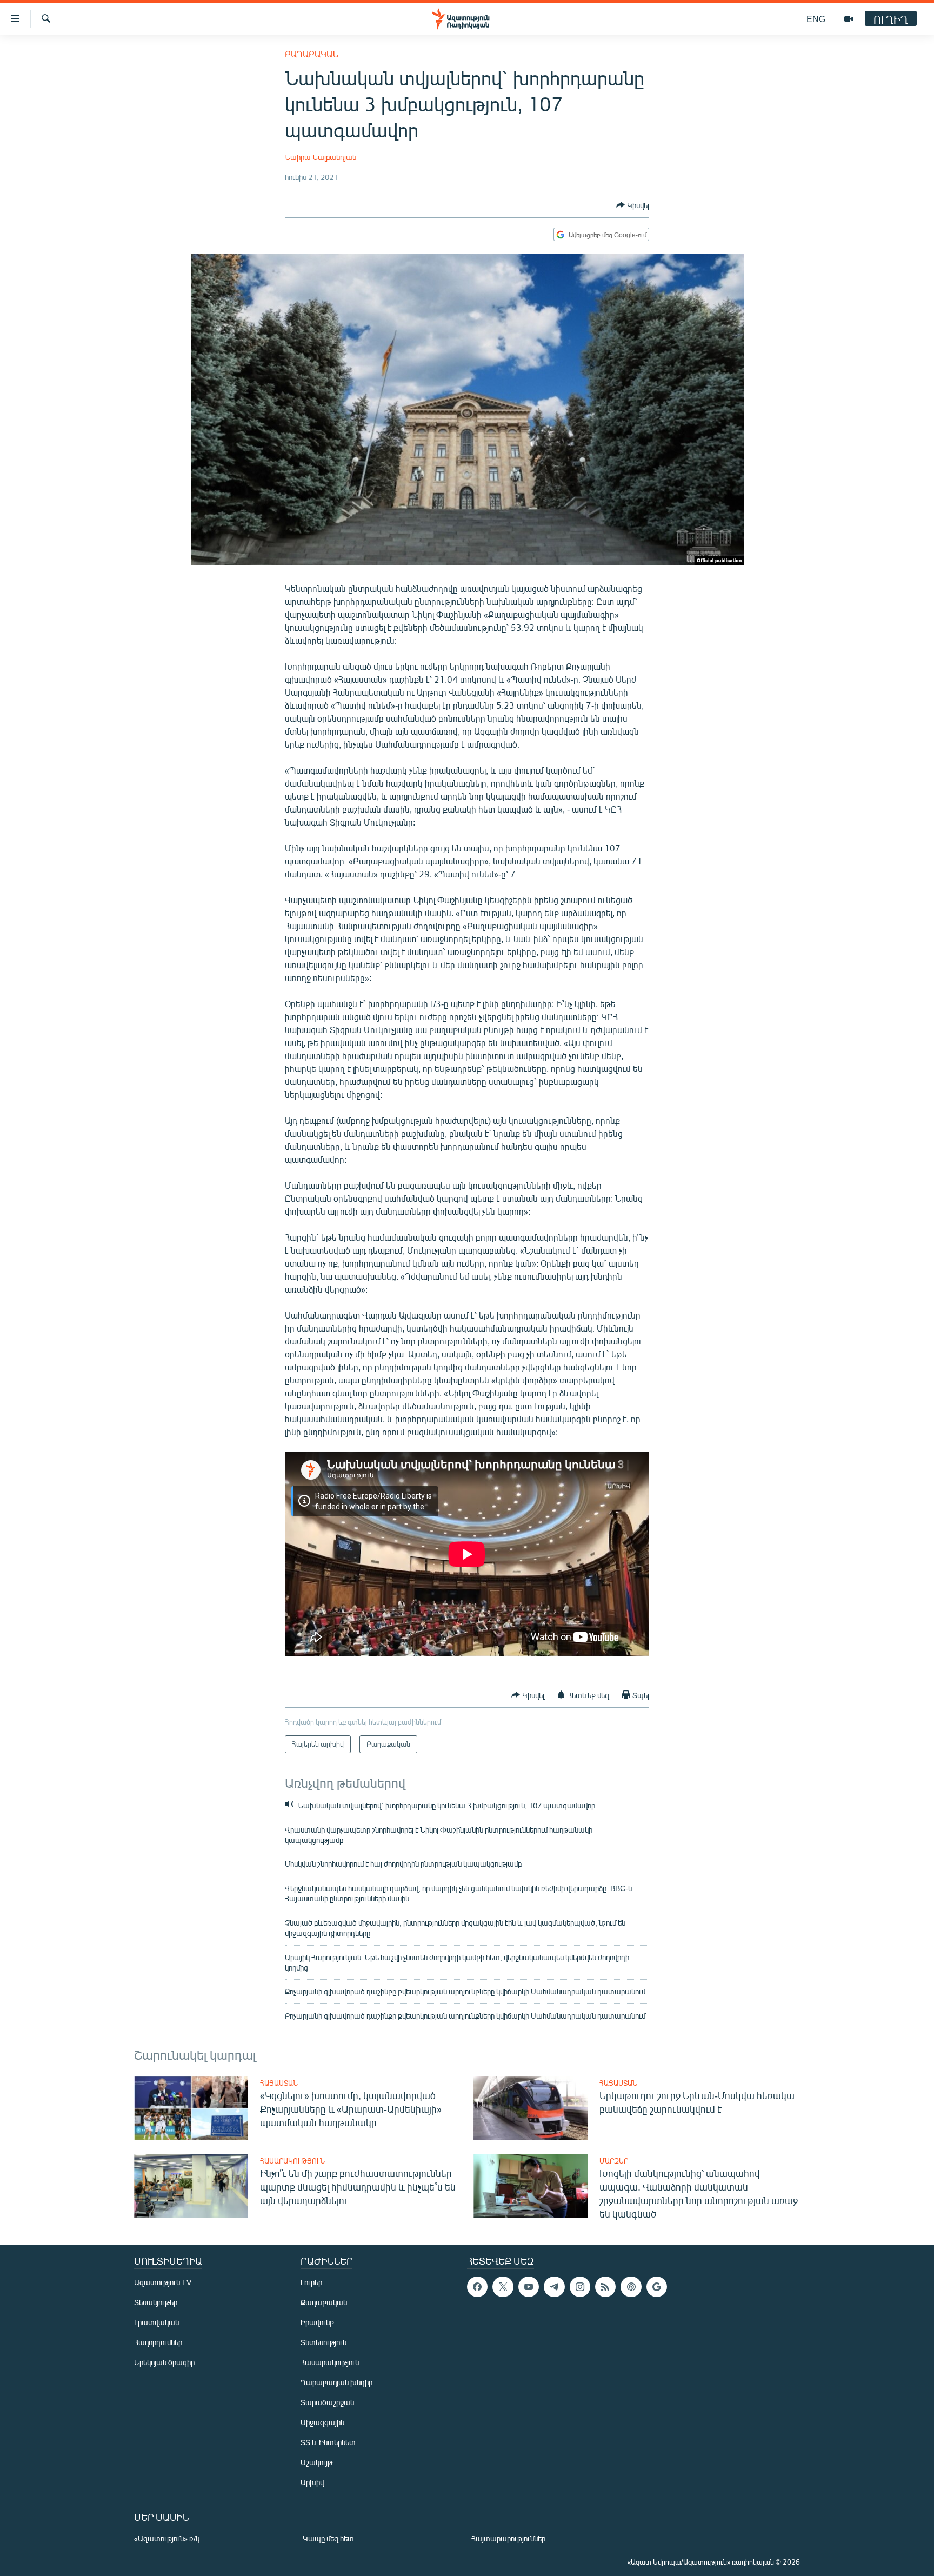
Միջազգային (322, 2422)
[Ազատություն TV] (849, 19)
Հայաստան (279, 2083)
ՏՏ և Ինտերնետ (328, 2442)
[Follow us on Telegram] (554, 2287)
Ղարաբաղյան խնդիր (336, 2382)
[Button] (633, 205)
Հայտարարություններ (508, 2538)
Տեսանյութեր (156, 2302)
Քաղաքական (312, 54)
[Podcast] (631, 2287)
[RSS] (605, 2287)
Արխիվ (312, 2482)
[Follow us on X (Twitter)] (503, 2287)
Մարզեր (614, 2161)
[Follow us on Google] (657, 2287)
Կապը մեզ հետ (328, 2538)
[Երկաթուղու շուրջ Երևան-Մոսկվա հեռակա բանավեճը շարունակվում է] (531, 2108)
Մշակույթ (316, 2462)
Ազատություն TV (163, 2282)
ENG (816, 19)
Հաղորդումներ (158, 2342)
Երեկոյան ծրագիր (164, 2362)
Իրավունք (317, 2322)
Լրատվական (156, 2322)
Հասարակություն (292, 2161)
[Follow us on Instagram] (580, 2287)
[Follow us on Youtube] (529, 2287)
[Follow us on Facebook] (477, 2287)
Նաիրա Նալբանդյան (321, 157)
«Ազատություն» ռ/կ (167, 2538)
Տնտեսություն (323, 2342)
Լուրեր (311, 2282)
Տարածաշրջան (327, 2402)
